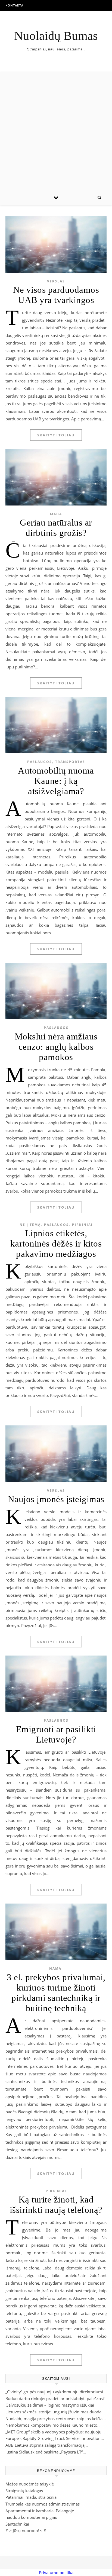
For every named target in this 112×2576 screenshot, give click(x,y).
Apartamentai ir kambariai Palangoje (40, 2511)
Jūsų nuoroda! (26, 2530)
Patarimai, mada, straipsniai (32, 2497)
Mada (56, 514)
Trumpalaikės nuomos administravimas (43, 2504)
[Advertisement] (56, 131)
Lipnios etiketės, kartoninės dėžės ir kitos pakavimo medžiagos (56, 1244)
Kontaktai (15, 5)
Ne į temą (30, 1225)
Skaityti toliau (56, 435)
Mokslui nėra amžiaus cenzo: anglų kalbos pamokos (56, 1047)
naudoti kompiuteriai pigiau (31, 2517)
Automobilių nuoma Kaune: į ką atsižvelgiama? (56, 781)
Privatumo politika (56, 2572)
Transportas (70, 762)
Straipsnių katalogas (24, 2491)
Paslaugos (40, 762)
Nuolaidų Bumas (56, 36)
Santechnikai (17, 2524)
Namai (56, 1968)
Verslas (56, 281)
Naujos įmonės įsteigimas (56, 1499)
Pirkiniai (82, 1225)
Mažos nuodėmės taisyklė (30, 2484)
